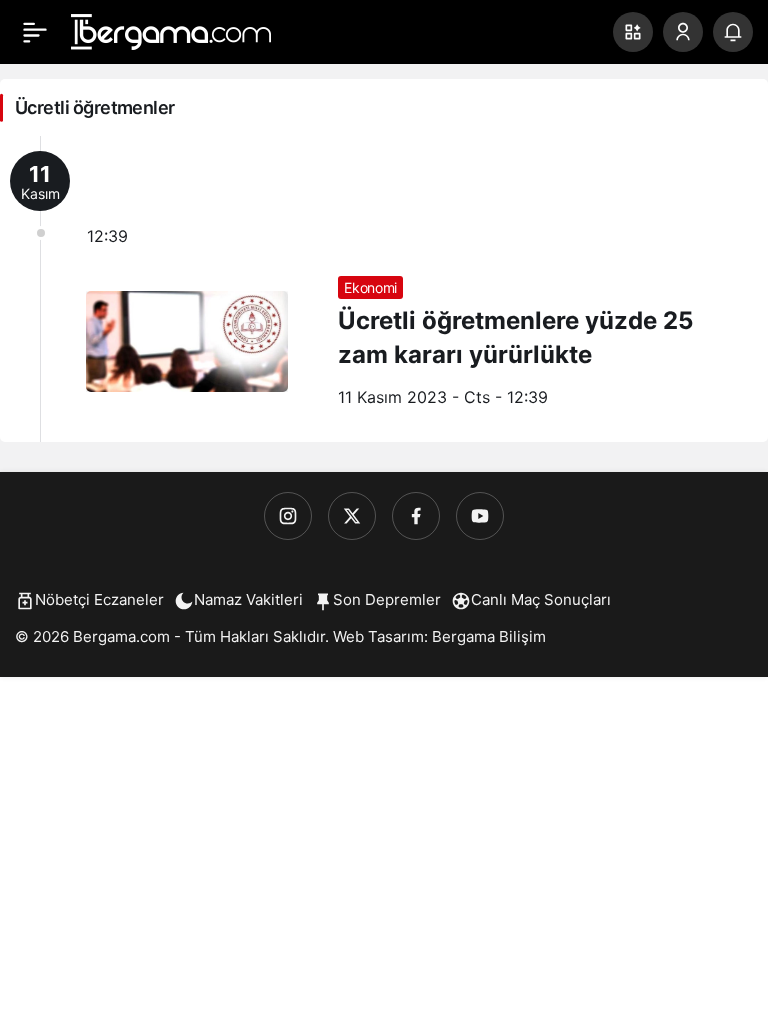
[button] (633, 32)
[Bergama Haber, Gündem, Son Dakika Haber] (171, 30)
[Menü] (35, 32)
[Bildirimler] (733, 32)
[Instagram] (288, 516)
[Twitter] (352, 516)
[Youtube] (480, 516)
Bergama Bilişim (489, 636)
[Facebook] (416, 516)
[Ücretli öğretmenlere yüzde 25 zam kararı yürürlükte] (384, 289)
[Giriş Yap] (683, 32)
